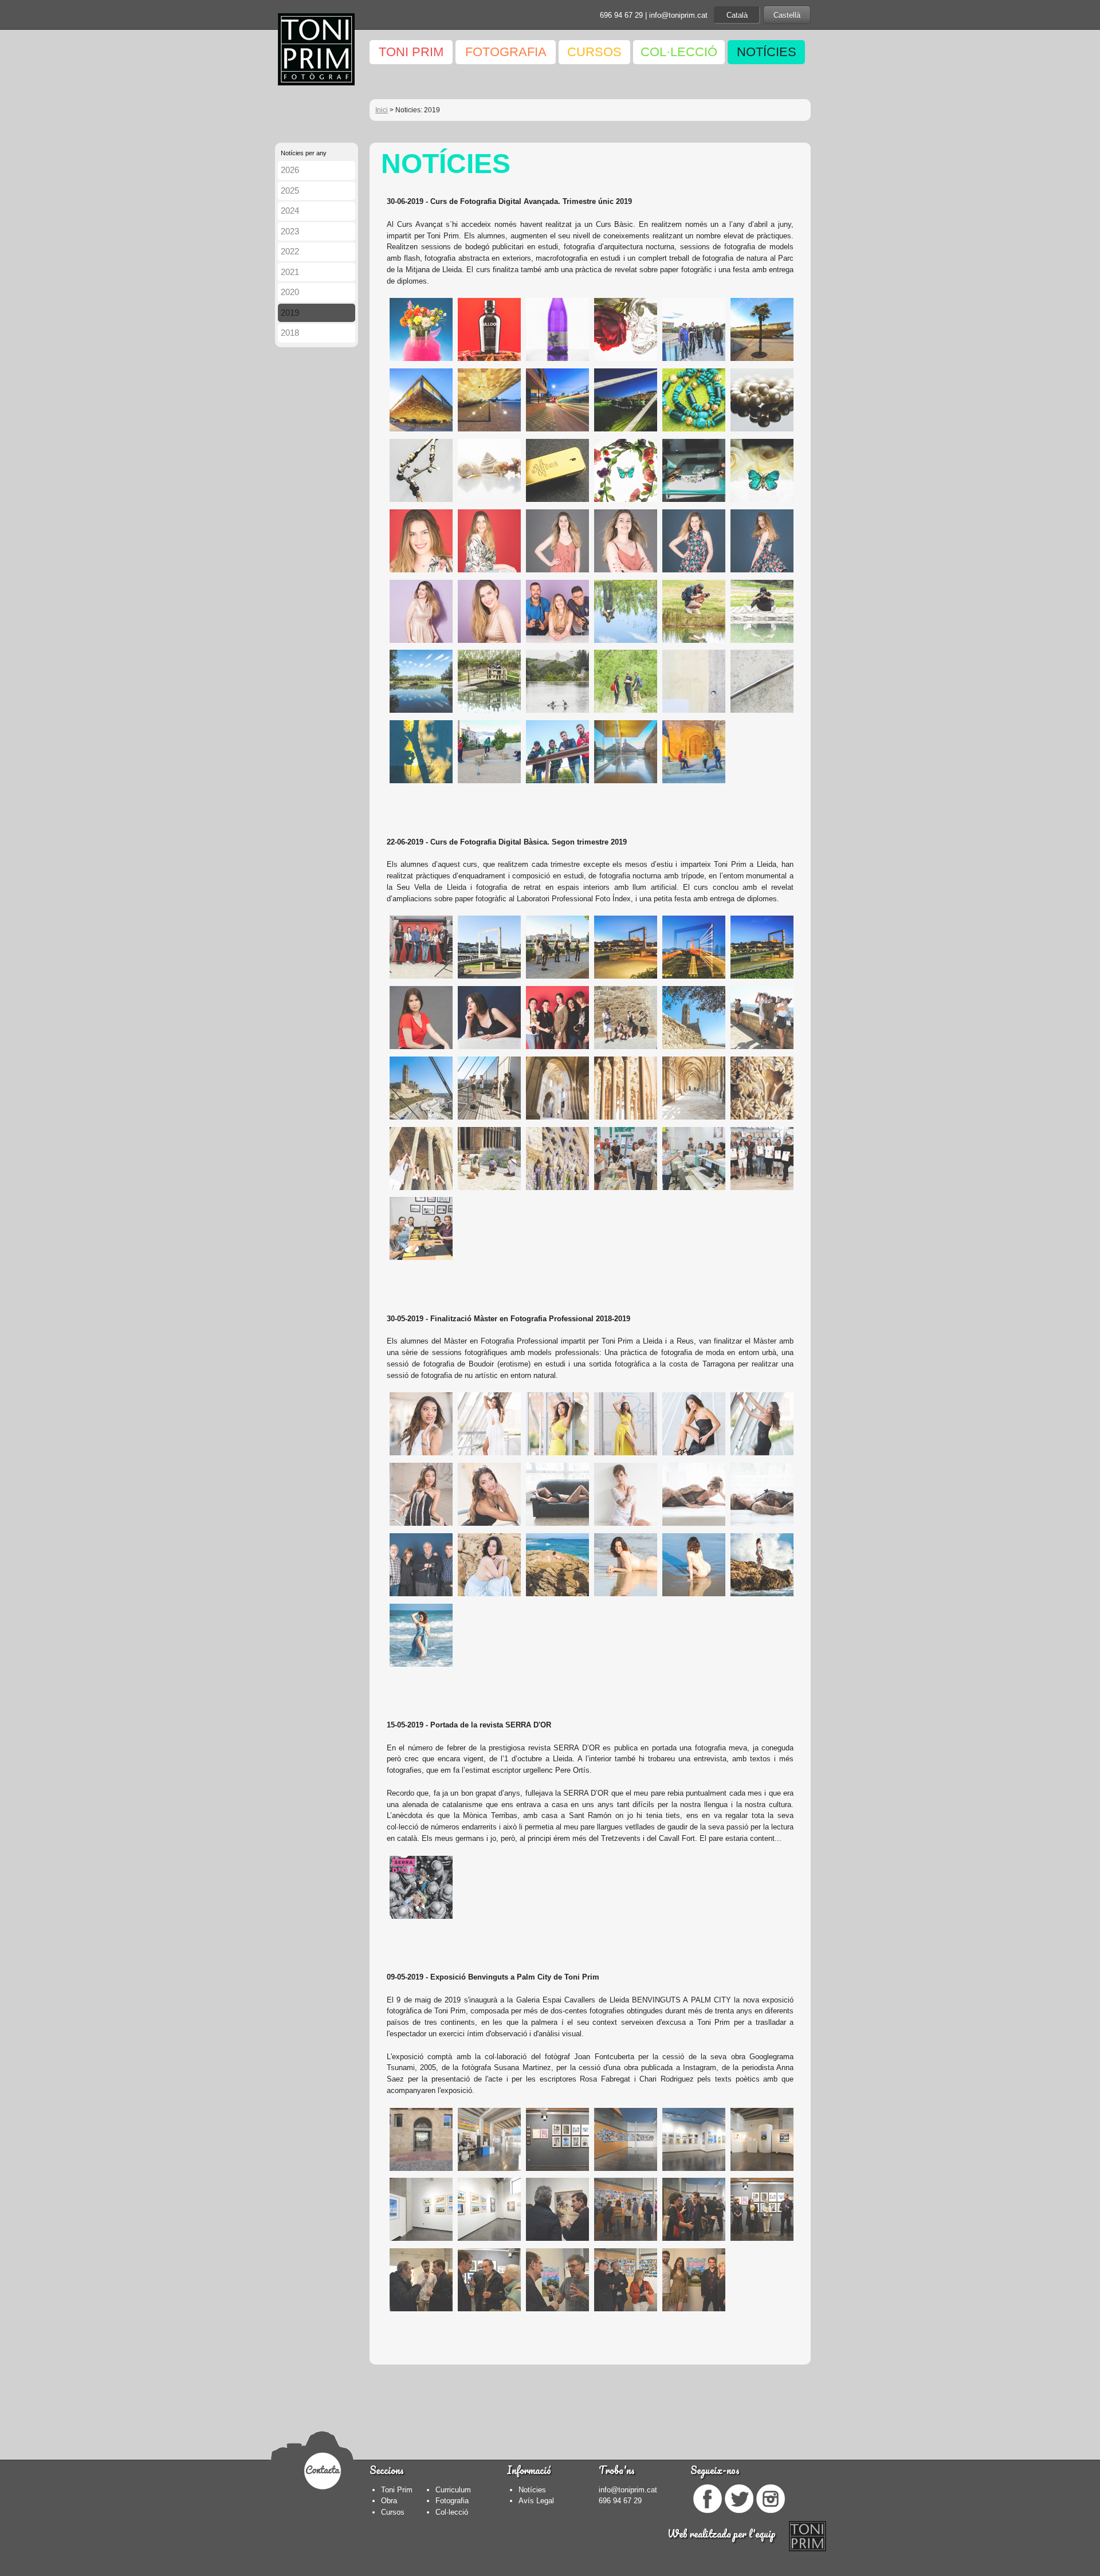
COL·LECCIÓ (679, 52)
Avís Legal (536, 2501)
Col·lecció (452, 2512)
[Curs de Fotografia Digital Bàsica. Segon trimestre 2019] (420, 980)
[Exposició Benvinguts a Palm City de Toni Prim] (420, 2172)
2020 (290, 292)
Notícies (532, 2490)
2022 (290, 251)
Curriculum (453, 2490)
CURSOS (594, 52)
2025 (290, 191)
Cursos (393, 2512)
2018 (290, 333)
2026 (290, 170)
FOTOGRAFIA (506, 52)
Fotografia (452, 2501)
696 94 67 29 (621, 15)
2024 (290, 211)
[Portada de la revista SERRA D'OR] (420, 1920)
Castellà (787, 15)
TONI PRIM (411, 52)
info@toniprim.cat (678, 15)
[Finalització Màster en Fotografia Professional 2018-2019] (420, 1457)
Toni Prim (397, 2490)
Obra (389, 2501)
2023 (290, 231)
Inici (382, 110)
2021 (290, 272)
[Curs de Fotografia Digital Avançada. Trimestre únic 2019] (420, 362)
